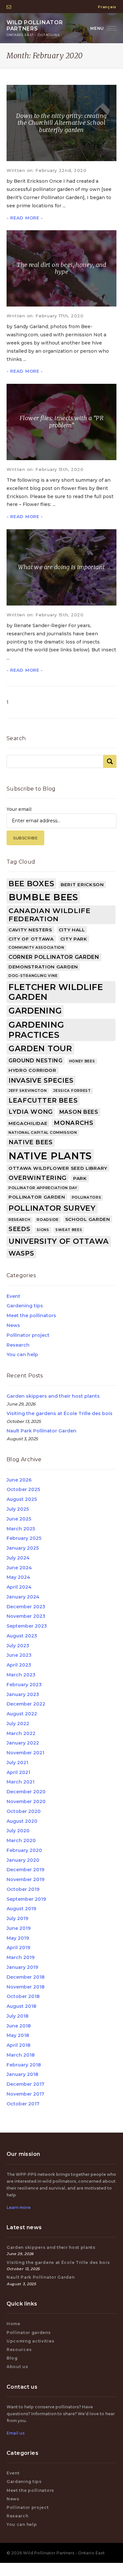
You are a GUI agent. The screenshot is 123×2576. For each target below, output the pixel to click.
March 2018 (21, 2055)
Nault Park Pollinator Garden (41, 1431)
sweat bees (69, 1230)
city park (74, 939)
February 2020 (24, 1850)
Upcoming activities (30, 2341)
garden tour (40, 1048)
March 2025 (21, 1529)
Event (13, 1296)
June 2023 (19, 1655)
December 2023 (26, 1607)
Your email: (19, 809)
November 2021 (25, 1753)
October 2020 (24, 1811)
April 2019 (18, 1948)
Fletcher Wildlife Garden (56, 992)
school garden (88, 1219)
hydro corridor (32, 1070)
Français (107, 7)
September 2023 (27, 1626)
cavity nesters (30, 930)
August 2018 (21, 2006)
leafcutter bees (43, 1100)
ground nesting (36, 1061)
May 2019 (18, 1938)
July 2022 (18, 1724)
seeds (20, 1229)
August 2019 (21, 1909)
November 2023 (26, 1616)
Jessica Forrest (72, 1091)
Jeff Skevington (28, 1091)
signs (43, 1230)
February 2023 (24, 1685)
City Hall (72, 930)
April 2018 (19, 2045)
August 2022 (22, 1714)
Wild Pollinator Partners (35, 28)
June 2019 (19, 1928)
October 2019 (23, 1889)
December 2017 (25, 2084)
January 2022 (23, 1743)
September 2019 (26, 1899)
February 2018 (24, 2065)
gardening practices (36, 1030)
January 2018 (22, 2074)
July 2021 (17, 1763)
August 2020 (22, 1821)
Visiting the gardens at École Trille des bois (60, 1413)
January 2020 (23, 1860)
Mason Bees (79, 1112)
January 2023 (23, 1694)
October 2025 (23, 1489)
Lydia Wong (31, 1112)
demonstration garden (43, 967)
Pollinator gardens (29, 2333)
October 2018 (23, 1996)
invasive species (41, 1080)
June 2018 (19, 2026)
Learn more (19, 2207)
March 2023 (21, 1675)
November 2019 (25, 1879)
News (13, 1325)
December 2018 (26, 1977)
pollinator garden (37, 1197)
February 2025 (24, 1538)
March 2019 (20, 1957)
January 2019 (22, 1967)
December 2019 (25, 1870)
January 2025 (23, 1548)
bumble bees (43, 897)
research (20, 1220)
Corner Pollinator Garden (54, 957)
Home (13, 2324)
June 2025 (19, 1519)
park (80, 1178)
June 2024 (19, 1568)
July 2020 (18, 1831)
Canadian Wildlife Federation (50, 915)
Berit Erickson (82, 885)
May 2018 (18, 2035)
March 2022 (21, 1733)
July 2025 (18, 1509)
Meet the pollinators (31, 1316)
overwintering (38, 1178)
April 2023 (19, 1665)
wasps (21, 1253)
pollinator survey (52, 1208)
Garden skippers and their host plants (53, 1396)
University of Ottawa (59, 1241)
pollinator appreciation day (43, 1188)
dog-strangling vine (33, 976)
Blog (12, 2358)
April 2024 (19, 1587)
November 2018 (26, 1987)
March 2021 (20, 1782)
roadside (48, 1220)
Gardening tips (25, 1306)
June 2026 (19, 1480)
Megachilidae (28, 1123)
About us (17, 2367)
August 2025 (22, 1499)
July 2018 (18, 2016)
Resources (19, 2350)
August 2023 (22, 1636)
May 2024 (18, 1577)
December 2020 (26, 1792)
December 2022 (26, 1704)
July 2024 (18, 1558)
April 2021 (18, 1772)
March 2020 (21, 1840)
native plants (50, 1156)
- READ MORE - (25, 218)
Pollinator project (28, 1335)
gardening (35, 1011)
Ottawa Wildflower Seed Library (58, 1168)
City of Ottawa (31, 939)
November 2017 (25, 2094)
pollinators (87, 1197)
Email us (16, 2433)
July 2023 (18, 1646)
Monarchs (74, 1123)
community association (36, 948)
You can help (22, 1354)
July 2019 (17, 1918)
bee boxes (31, 884)
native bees (31, 1142)
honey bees (82, 1061)
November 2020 (26, 1801)
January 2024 (23, 1597)
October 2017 (23, 2104)
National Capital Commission (43, 1133)
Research (18, 1345)
